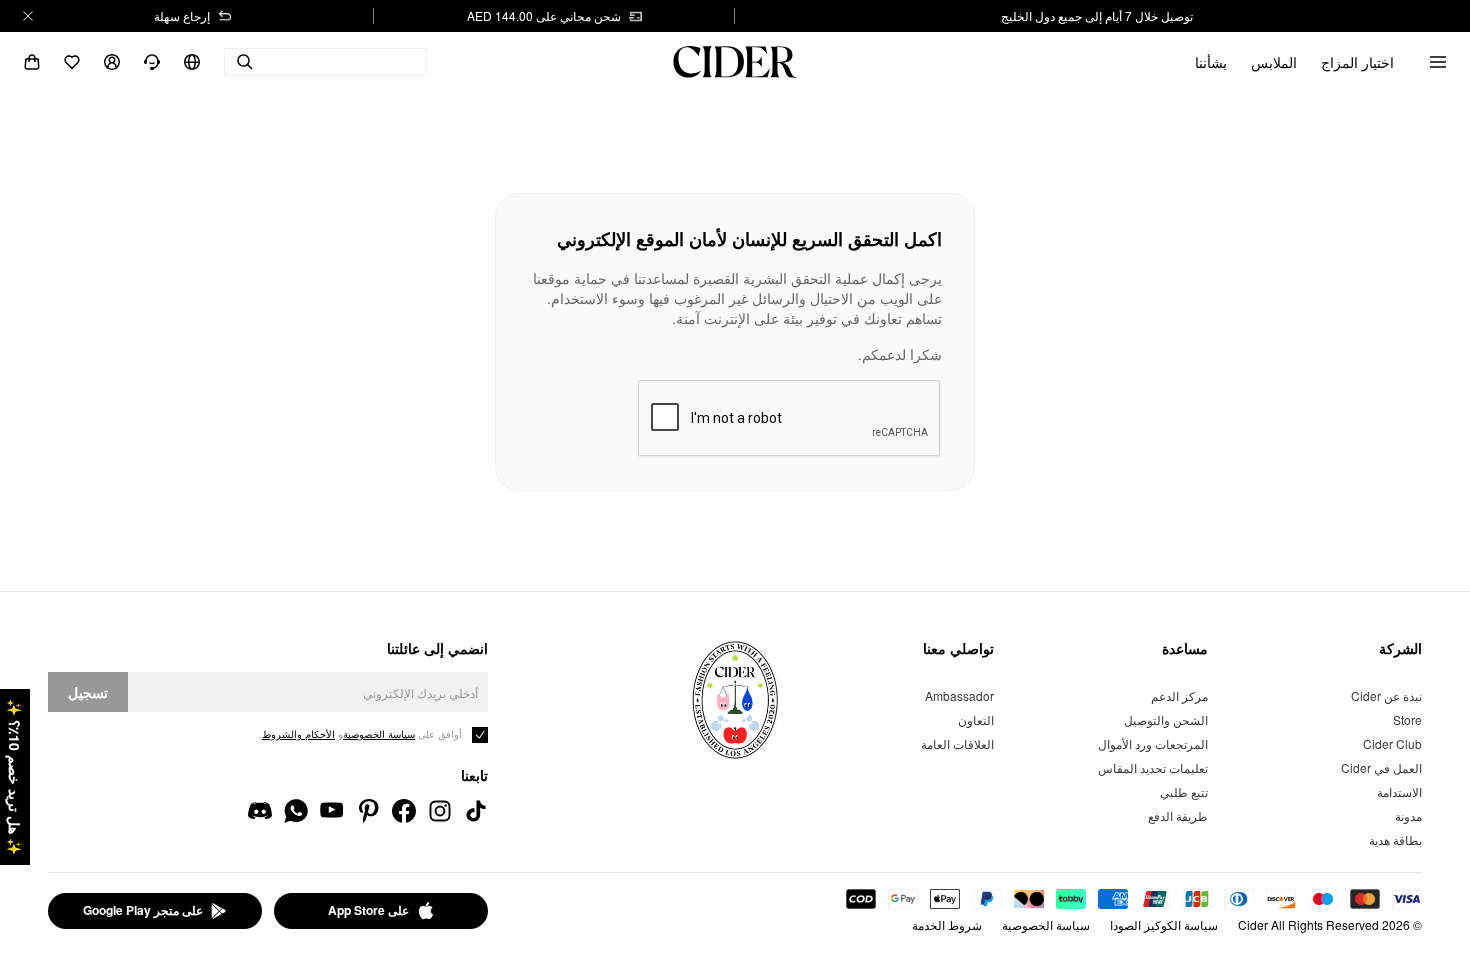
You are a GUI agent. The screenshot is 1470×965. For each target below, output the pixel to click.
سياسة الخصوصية (1046, 924)
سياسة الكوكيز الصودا (1164, 924)
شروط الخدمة (947, 924)
